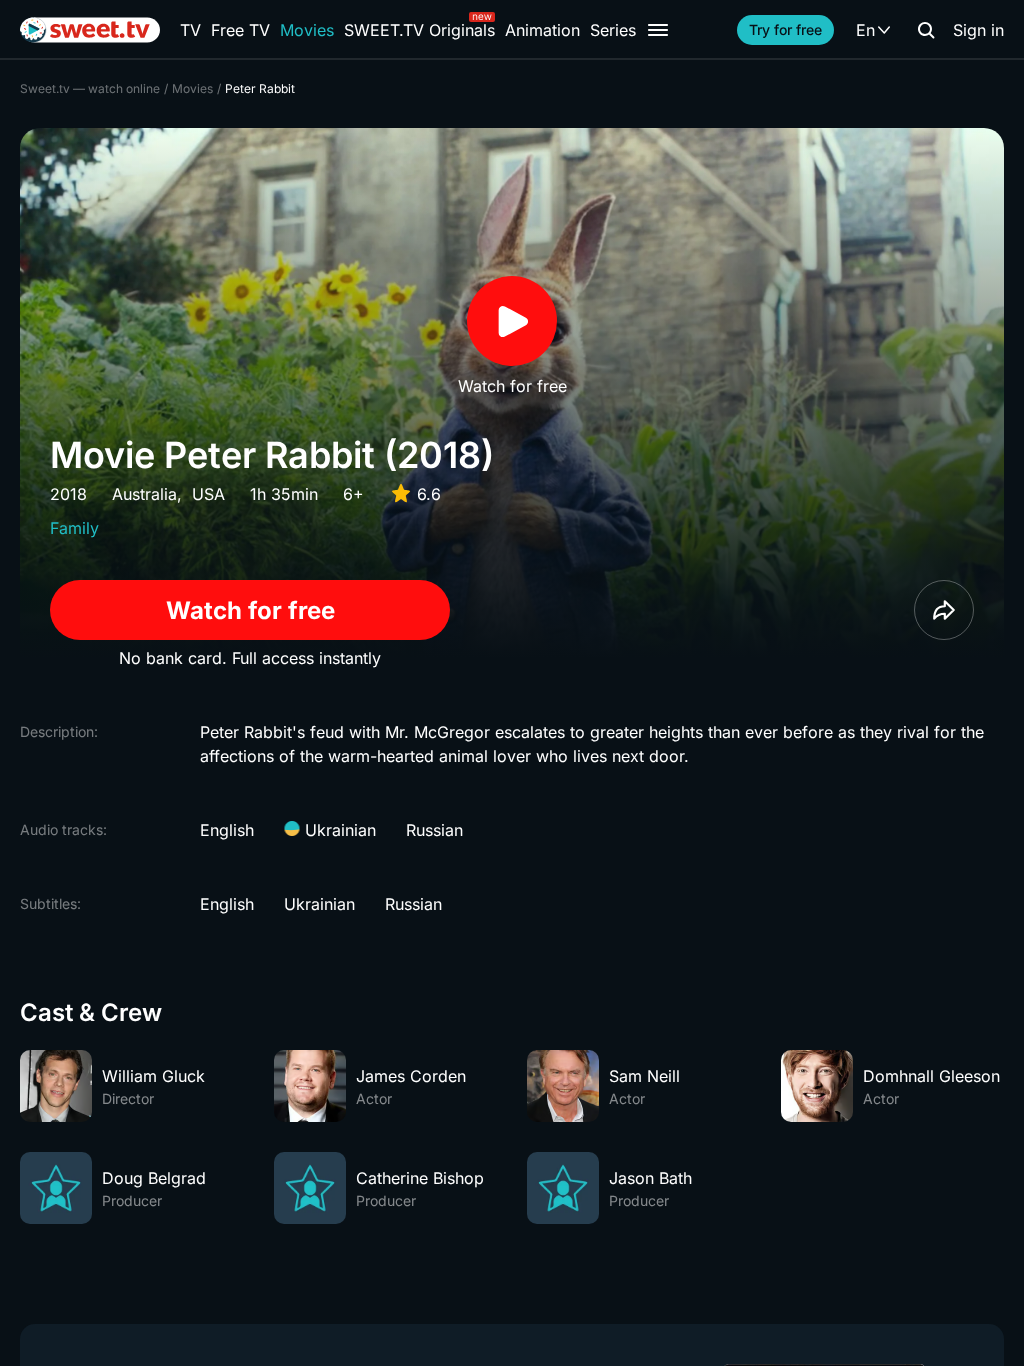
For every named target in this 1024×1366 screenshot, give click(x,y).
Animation (542, 30)
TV (190, 30)
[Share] (944, 610)
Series (613, 30)
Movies (307, 30)
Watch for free (250, 610)
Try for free (785, 29)
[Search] (926, 30)
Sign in (978, 30)
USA (208, 494)
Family (74, 528)
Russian (434, 830)
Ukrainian (338, 830)
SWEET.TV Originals (419, 30)
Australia (144, 494)
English (227, 830)
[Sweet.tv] (90, 30)
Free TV (240, 30)
